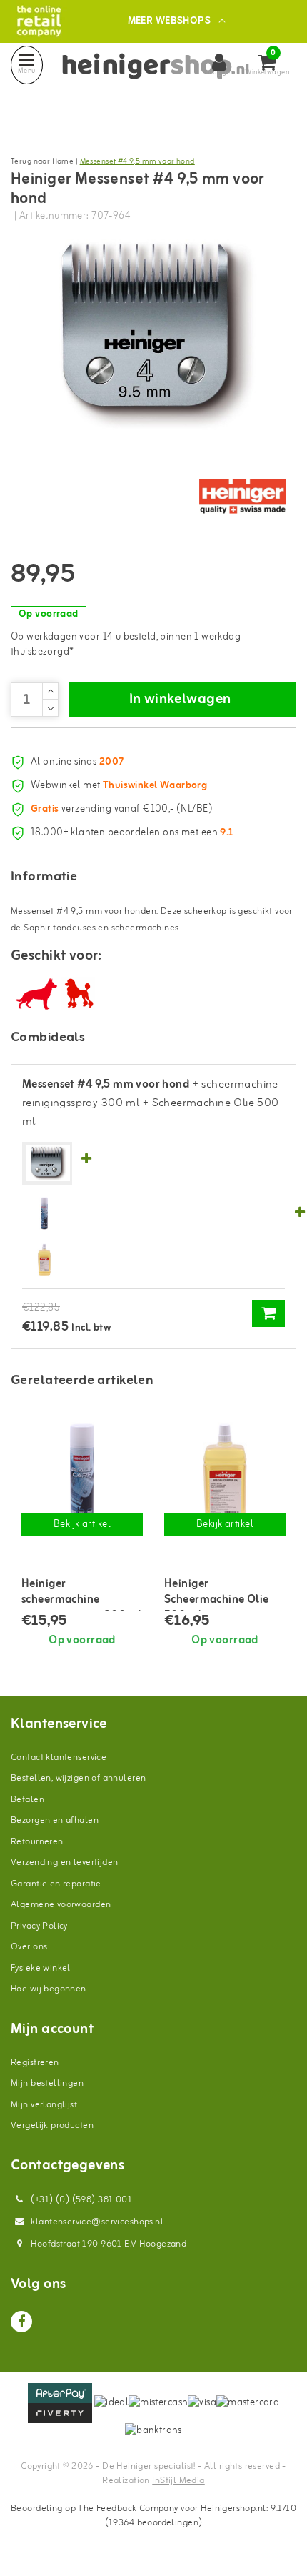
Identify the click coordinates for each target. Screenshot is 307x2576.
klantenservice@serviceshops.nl (97, 2222)
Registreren (35, 2063)
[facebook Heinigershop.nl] (21, 2322)
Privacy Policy (39, 1926)
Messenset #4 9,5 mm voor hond (137, 161)
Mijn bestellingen (47, 2083)
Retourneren (37, 1842)
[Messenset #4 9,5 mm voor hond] (48, 1164)
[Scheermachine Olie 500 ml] (44, 1260)
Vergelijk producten (52, 2125)
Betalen (27, 1800)
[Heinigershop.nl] (39, 21)
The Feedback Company (128, 2508)
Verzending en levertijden (65, 1863)
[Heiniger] (243, 497)
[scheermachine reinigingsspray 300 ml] (44, 1214)
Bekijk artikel (82, 1525)
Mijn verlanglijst (44, 2105)
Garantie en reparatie (56, 1884)
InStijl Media (178, 2481)
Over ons (29, 1947)
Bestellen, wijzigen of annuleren (78, 1778)
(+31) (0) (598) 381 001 (80, 2200)
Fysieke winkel (41, 1968)
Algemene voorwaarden (61, 1905)
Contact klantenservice (59, 1757)
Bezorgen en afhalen (55, 1820)
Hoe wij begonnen (49, 1989)
